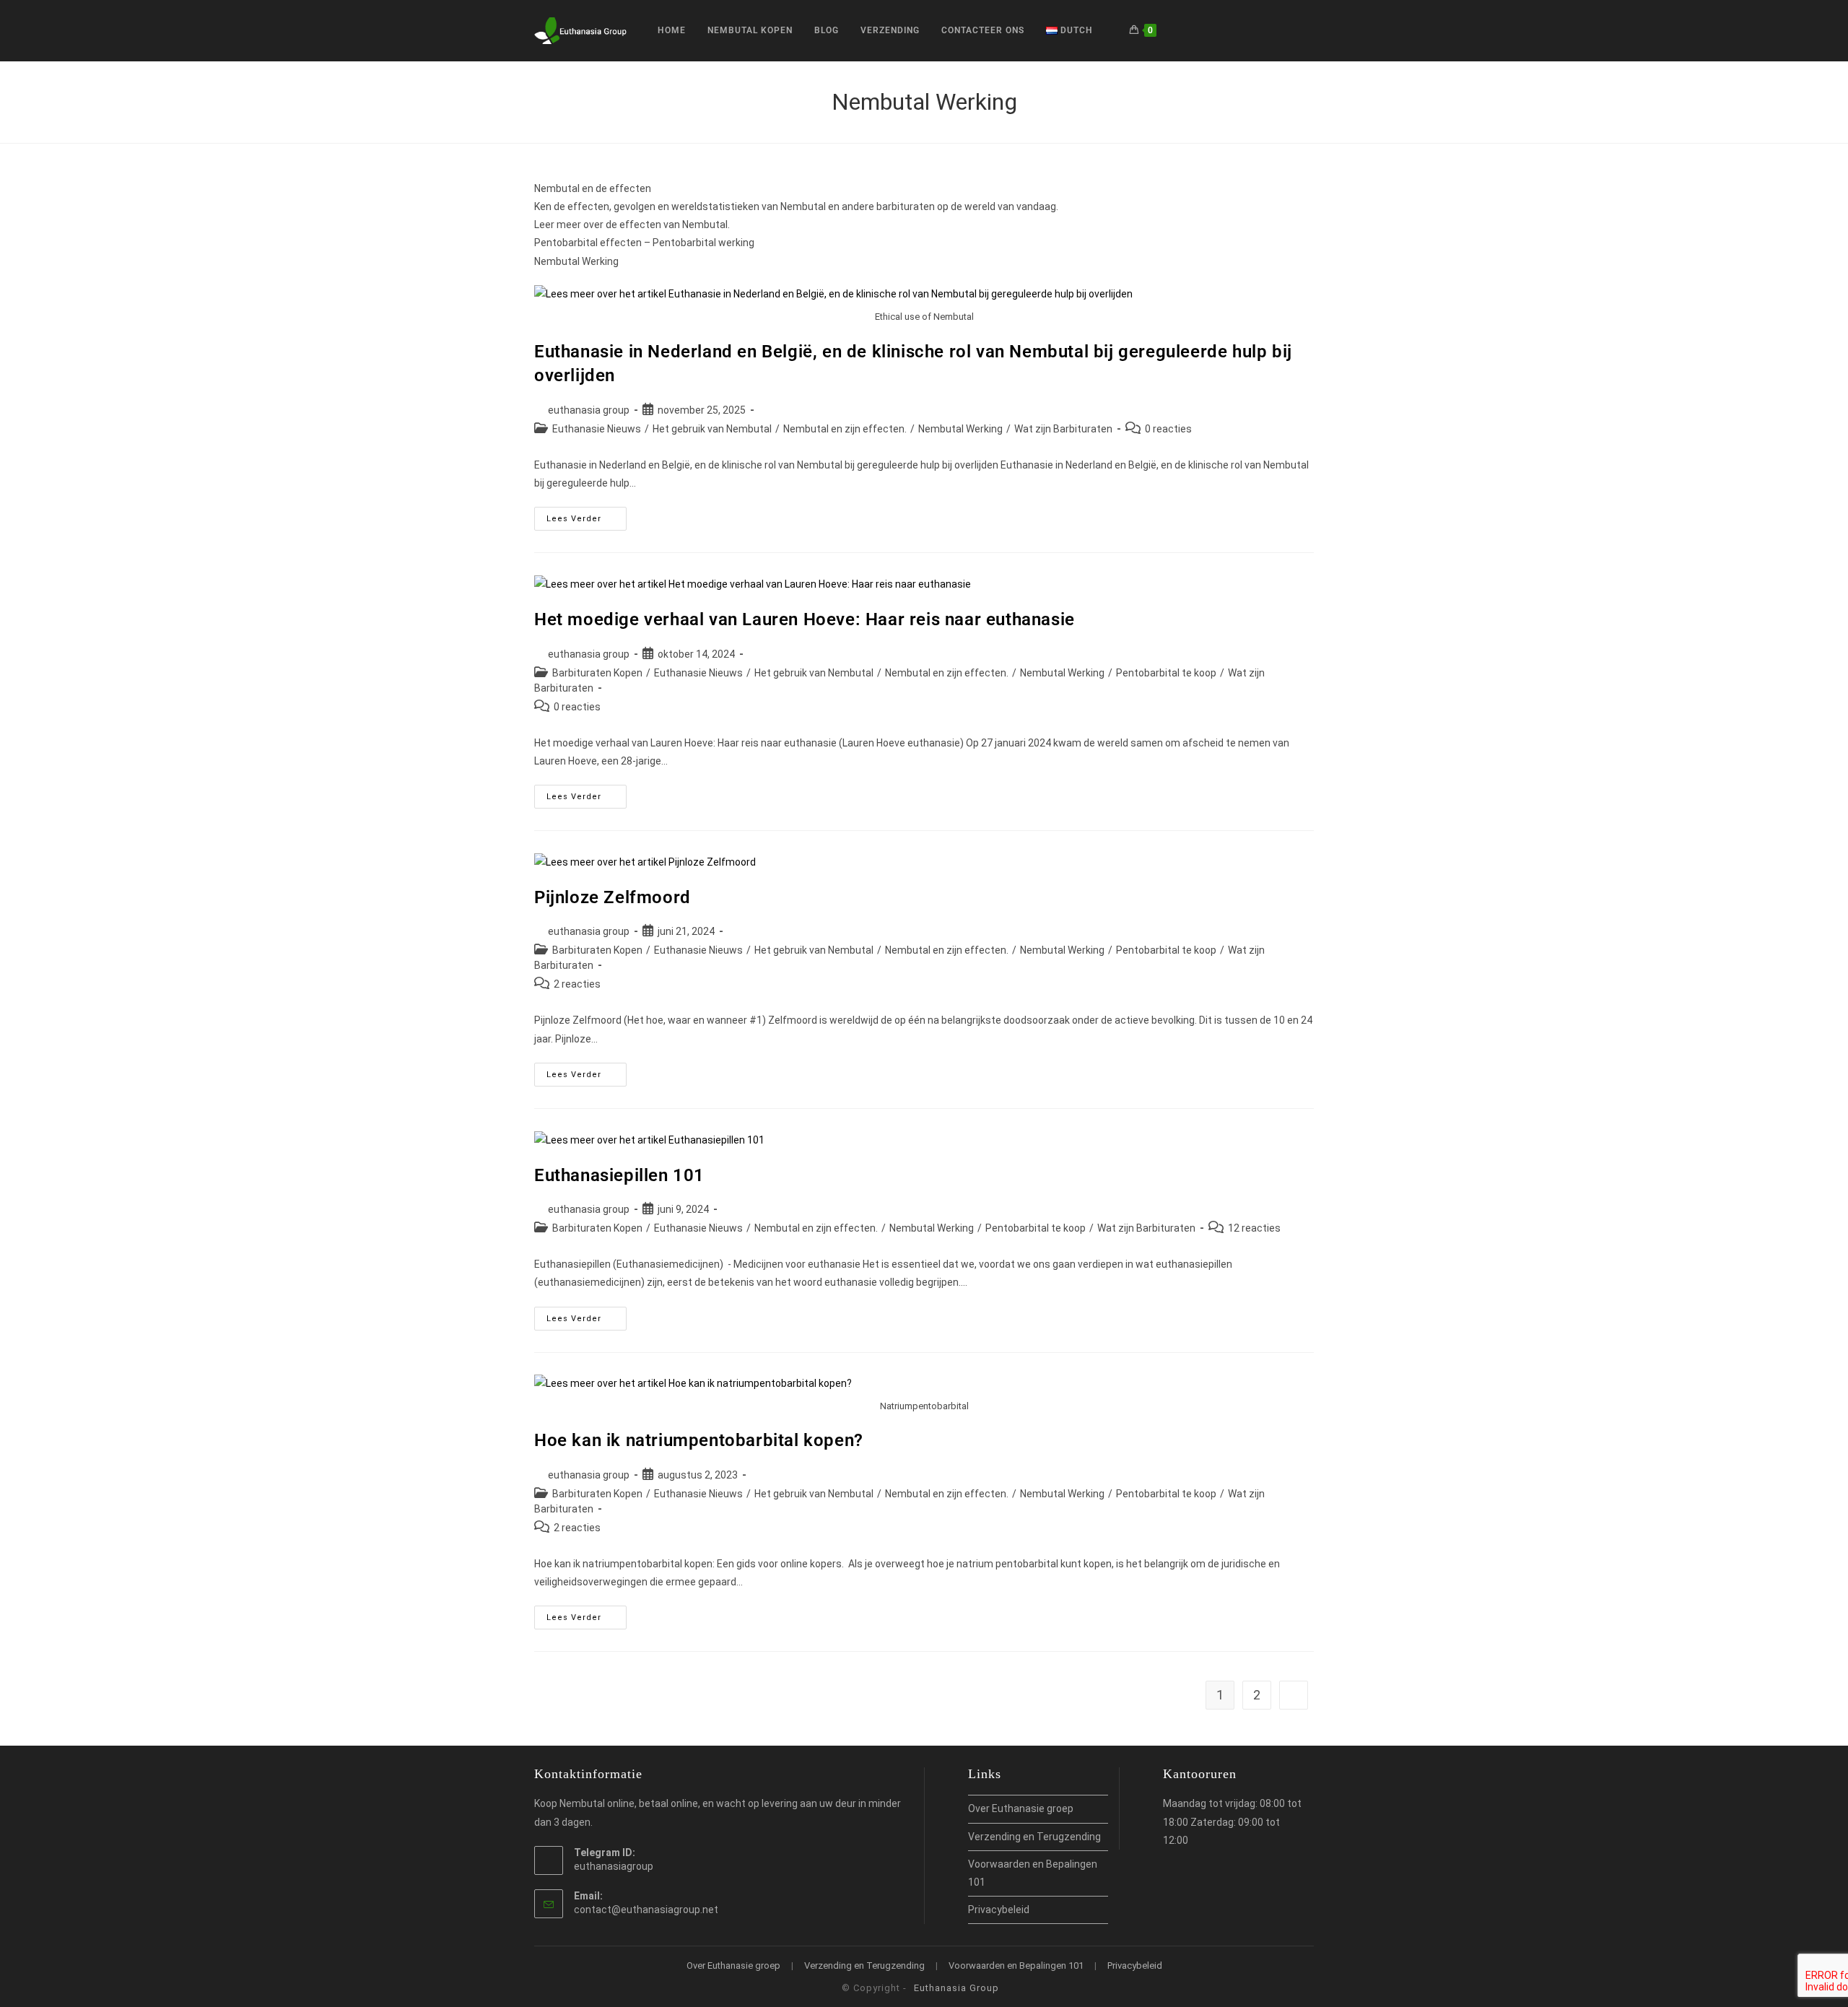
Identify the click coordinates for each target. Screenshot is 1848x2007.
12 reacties (1254, 1228)
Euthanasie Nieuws (597, 429)
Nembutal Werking (960, 429)
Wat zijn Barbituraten (1063, 429)
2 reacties (577, 984)
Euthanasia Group (956, 1988)
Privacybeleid (999, 1910)
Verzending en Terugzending (1034, 1837)
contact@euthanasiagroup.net (646, 1910)
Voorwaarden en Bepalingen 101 (1016, 1965)
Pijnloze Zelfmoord (613, 897)
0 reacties (1168, 429)
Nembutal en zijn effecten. (845, 429)
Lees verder (587, 522)
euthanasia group (589, 410)
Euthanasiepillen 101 (619, 1175)
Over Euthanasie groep (1021, 1808)
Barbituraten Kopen (597, 673)
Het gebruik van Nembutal (712, 429)
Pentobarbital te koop (1166, 673)
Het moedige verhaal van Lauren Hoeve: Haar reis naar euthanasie (805, 619)
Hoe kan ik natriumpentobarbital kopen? (699, 1440)
